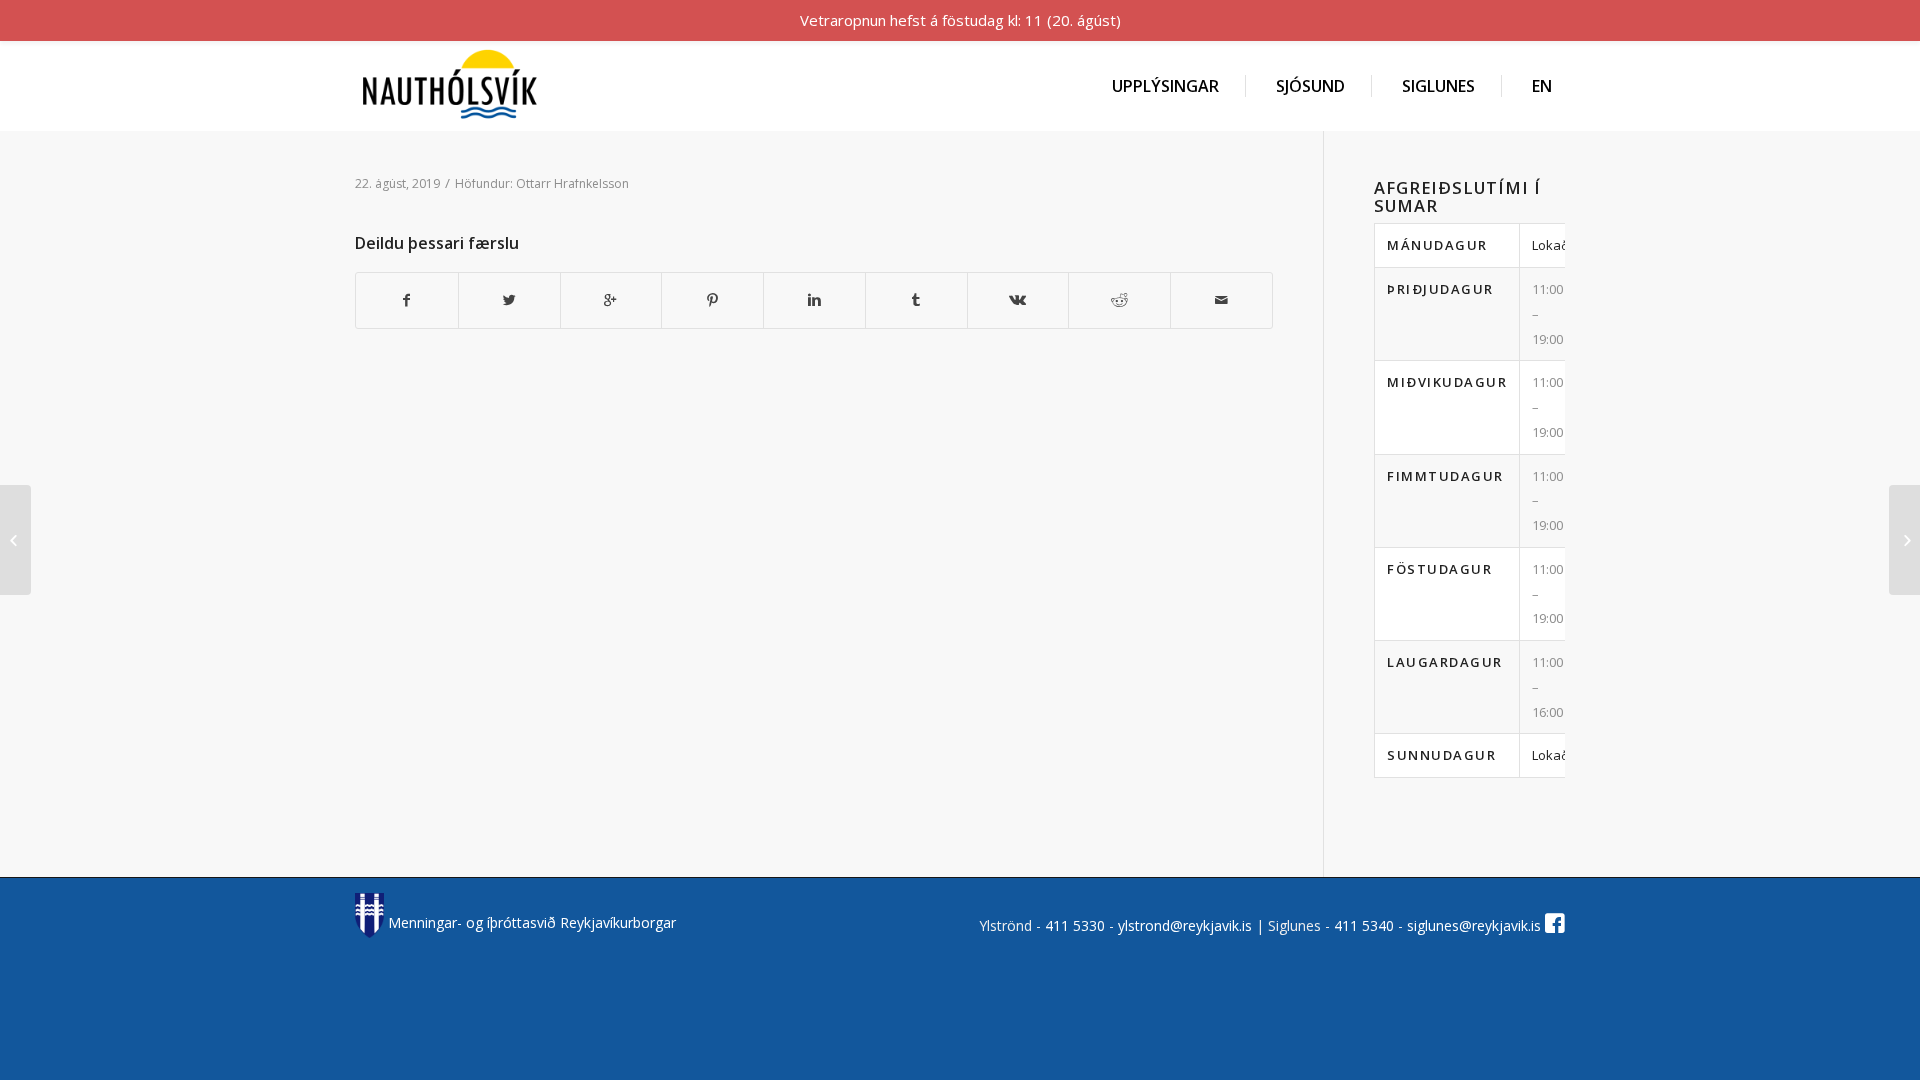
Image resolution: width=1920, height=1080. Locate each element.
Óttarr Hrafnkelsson (572, 183)
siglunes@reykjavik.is (1474, 925)
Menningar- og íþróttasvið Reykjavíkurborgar (530, 922)
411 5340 (1366, 925)
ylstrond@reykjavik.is (1185, 925)
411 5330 (1077, 925)
